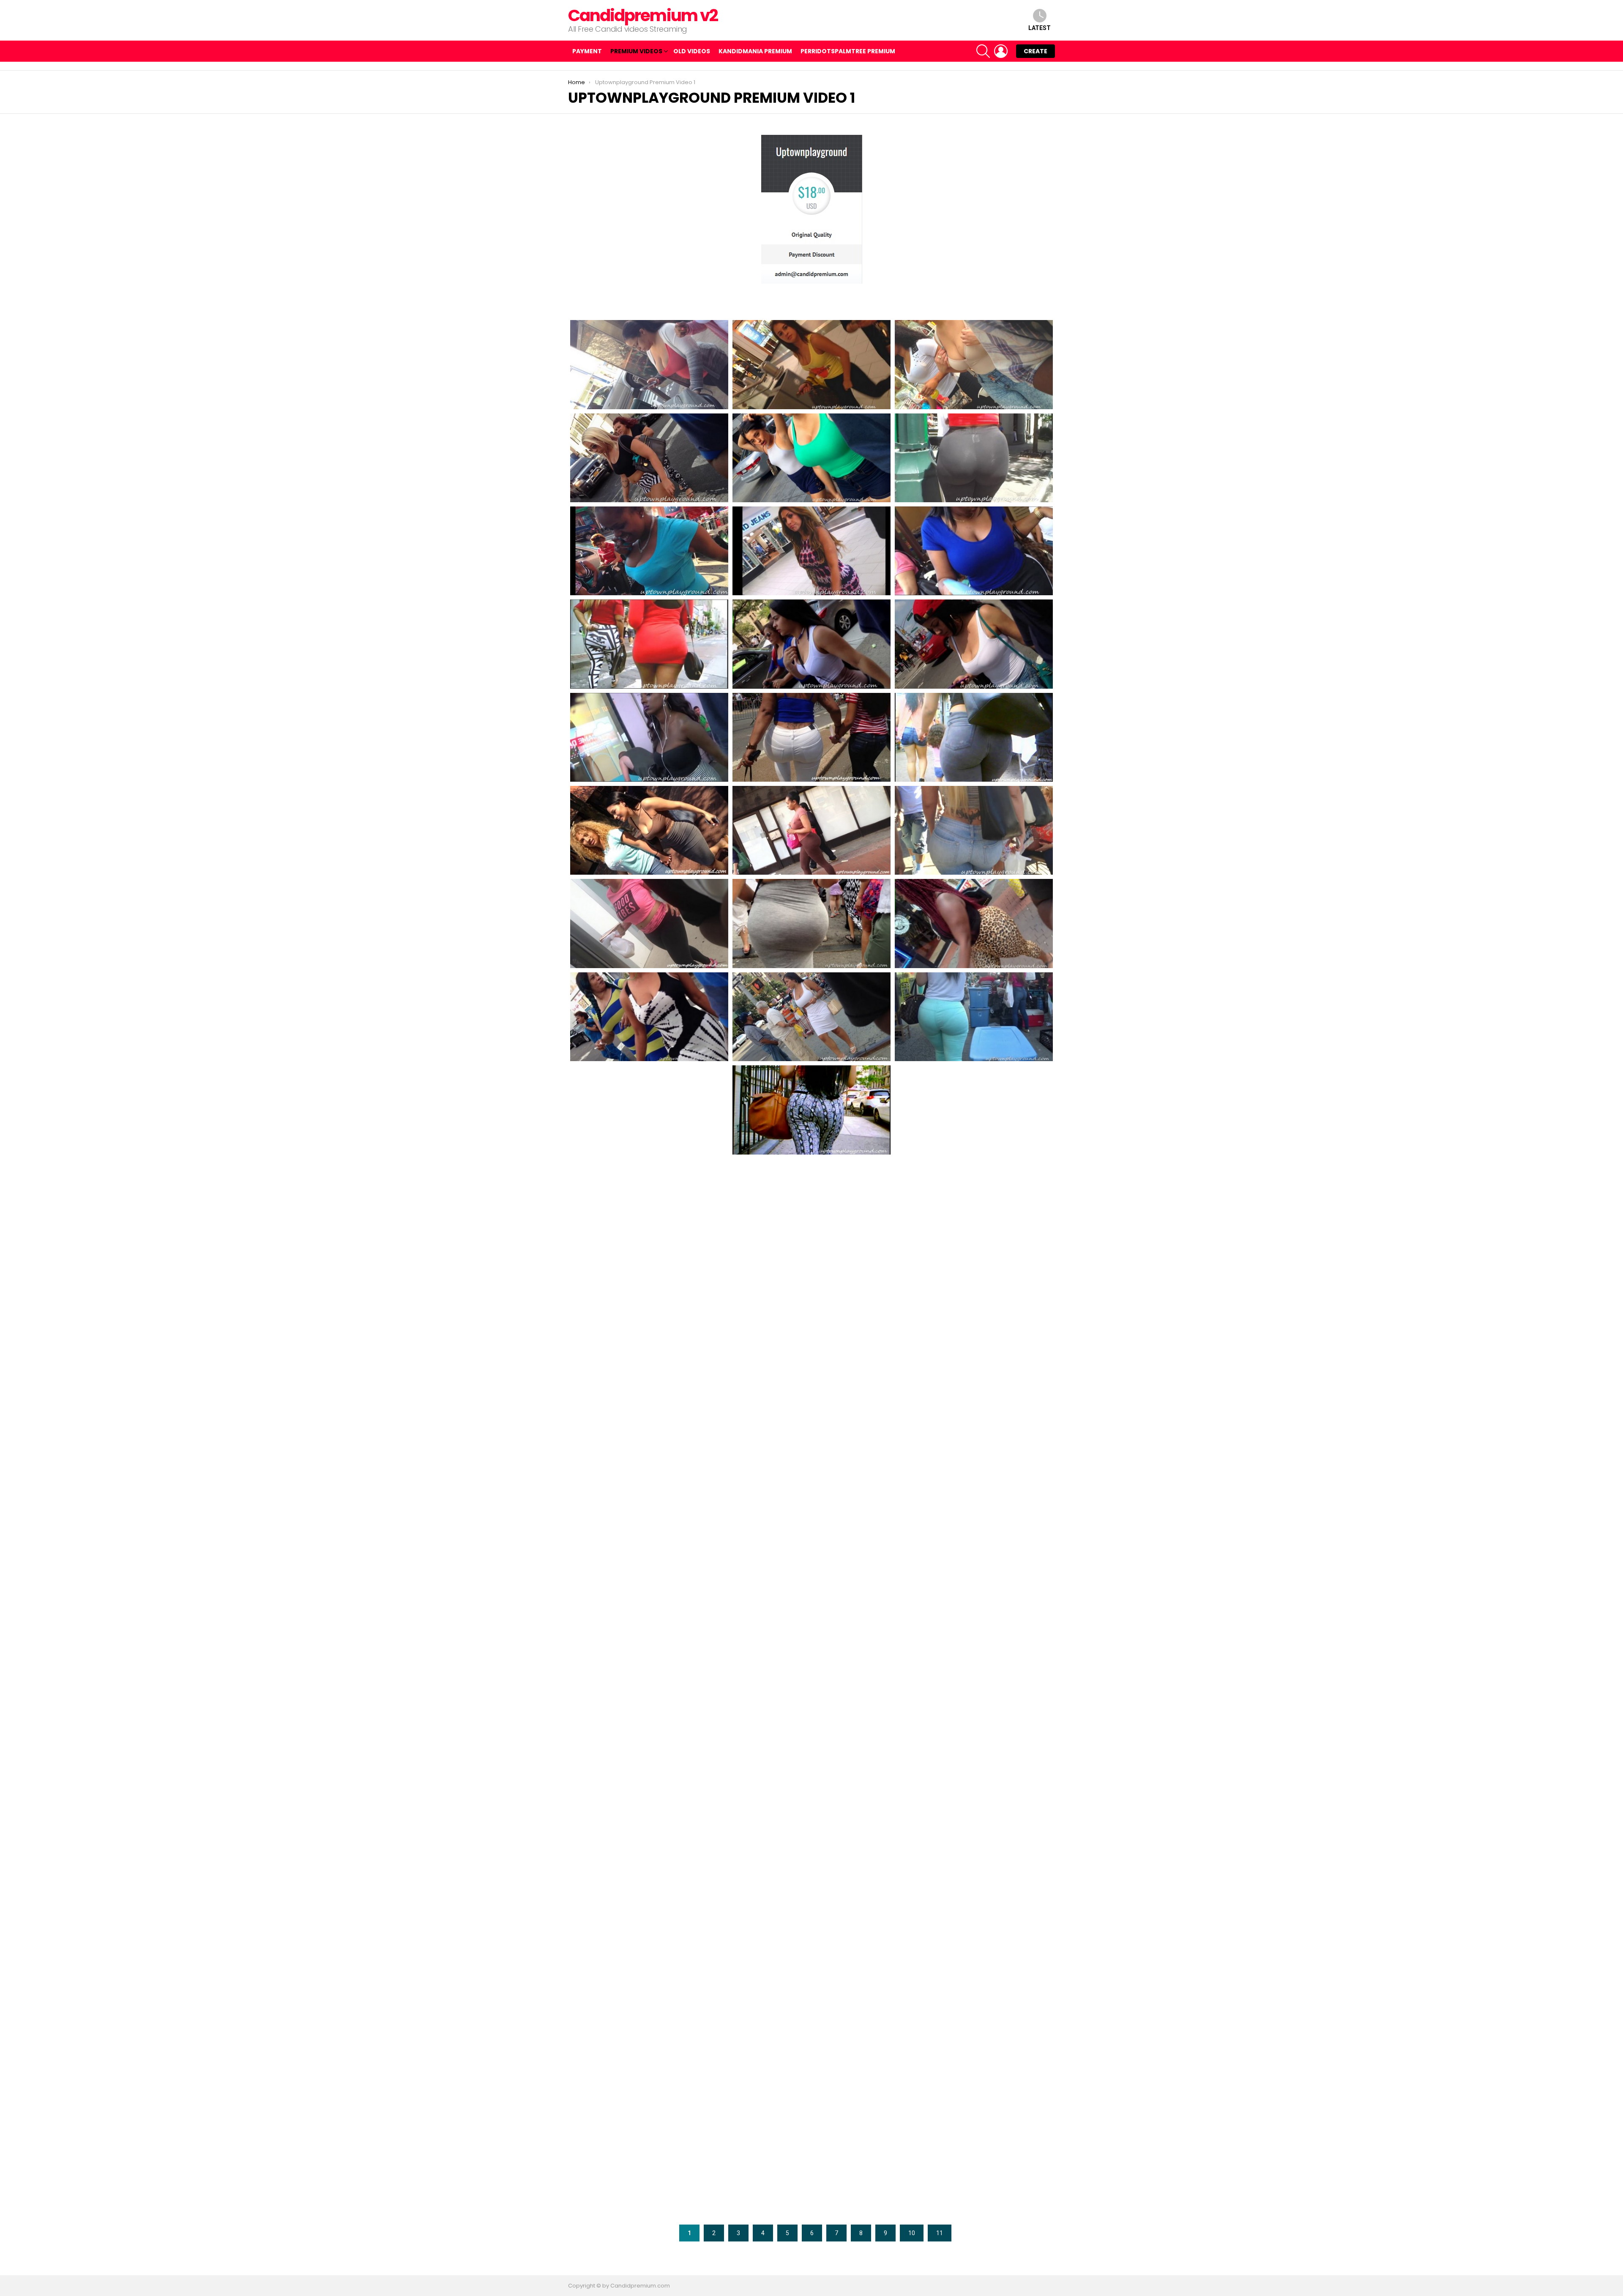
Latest (1040, 28)
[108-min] (649, 1396)
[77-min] (811, 551)
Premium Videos (636, 51)
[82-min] (974, 644)
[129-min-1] (811, 1955)
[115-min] (649, 1582)
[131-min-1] (974, 1955)
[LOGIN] (1001, 51)
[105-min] (649, 1302)
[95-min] (649, 1017)
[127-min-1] (974, 1862)
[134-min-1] (974, 2048)
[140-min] (811, 2142)
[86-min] (974, 737)
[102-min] (649, 1203)
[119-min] (811, 1676)
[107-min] (974, 1302)
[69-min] (811, 458)
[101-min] (974, 1110)
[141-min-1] (974, 2142)
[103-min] (811, 1206)
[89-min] (974, 830)
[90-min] (649, 923)
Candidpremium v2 (643, 15)
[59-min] (974, 364)
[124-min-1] (649, 1862)
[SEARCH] (983, 51)
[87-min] (649, 830)
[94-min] (974, 923)
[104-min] (974, 1203)
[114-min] (974, 1489)
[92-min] (811, 923)
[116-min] (811, 1582)
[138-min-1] (649, 2142)
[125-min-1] (811, 1862)
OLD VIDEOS (692, 51)
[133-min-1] (811, 2048)
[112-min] (811, 1489)
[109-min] (811, 1396)
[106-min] (811, 1302)
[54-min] (649, 364)
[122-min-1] (811, 1769)
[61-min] (649, 458)
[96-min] (811, 1017)
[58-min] (811, 364)
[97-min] (974, 1017)
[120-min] (974, 1676)
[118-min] (649, 1676)
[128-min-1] (649, 1955)
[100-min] (811, 1110)
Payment (587, 51)
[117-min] (974, 1582)
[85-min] (811, 737)
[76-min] (649, 551)
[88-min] (811, 830)
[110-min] (974, 1396)
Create (1036, 51)
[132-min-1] (649, 2048)
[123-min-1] (974, 1769)
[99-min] (649, 1110)
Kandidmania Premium (755, 51)
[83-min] (649, 737)
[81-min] (811, 644)
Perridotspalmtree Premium (848, 51)
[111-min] (649, 1489)
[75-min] (974, 458)
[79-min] (974, 551)
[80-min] (649, 644)
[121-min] (649, 1769)
